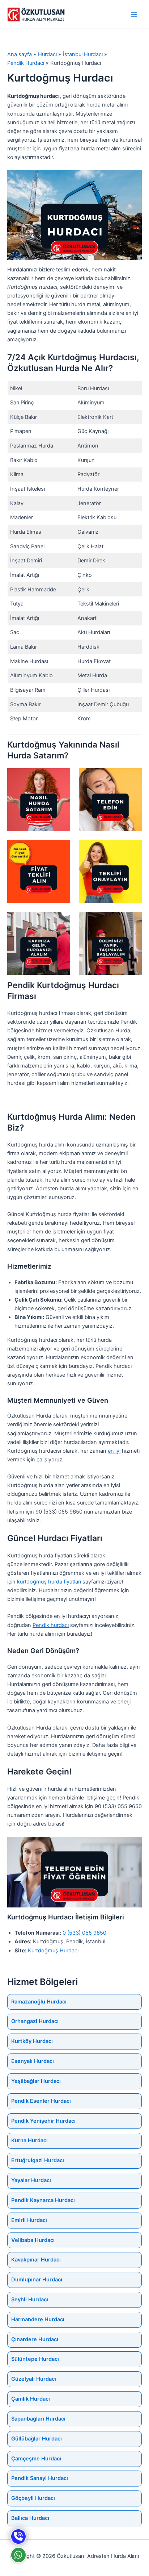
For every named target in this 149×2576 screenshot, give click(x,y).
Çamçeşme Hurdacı (36, 2459)
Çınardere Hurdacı (35, 2339)
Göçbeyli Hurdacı (33, 2498)
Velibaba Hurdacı (33, 2240)
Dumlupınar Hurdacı (37, 2280)
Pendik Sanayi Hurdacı (40, 2478)
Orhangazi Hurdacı (35, 2021)
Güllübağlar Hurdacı (37, 2439)
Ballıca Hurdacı (30, 2518)
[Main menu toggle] (134, 14)
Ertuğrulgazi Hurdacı (38, 2160)
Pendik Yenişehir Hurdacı (43, 2121)
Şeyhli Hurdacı (30, 2300)
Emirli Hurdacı (29, 2220)
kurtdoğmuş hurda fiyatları (49, 1582)
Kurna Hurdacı (29, 2140)
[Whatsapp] (18, 2555)
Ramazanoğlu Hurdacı (39, 2002)
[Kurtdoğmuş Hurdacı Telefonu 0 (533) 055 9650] (18, 2537)
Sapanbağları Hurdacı (38, 2419)
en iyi (114, 1451)
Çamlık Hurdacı (31, 2399)
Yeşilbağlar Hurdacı (36, 2081)
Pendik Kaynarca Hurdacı (43, 2200)
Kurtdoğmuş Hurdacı (53, 1951)
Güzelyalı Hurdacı (34, 2379)
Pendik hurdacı (51, 1625)
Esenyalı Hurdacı (33, 2061)
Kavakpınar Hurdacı (36, 2260)
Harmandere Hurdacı (38, 2319)
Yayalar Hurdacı (31, 2180)
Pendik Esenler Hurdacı (41, 2101)
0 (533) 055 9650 (84, 1933)
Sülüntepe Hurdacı (35, 2359)
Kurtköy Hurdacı (32, 2041)
